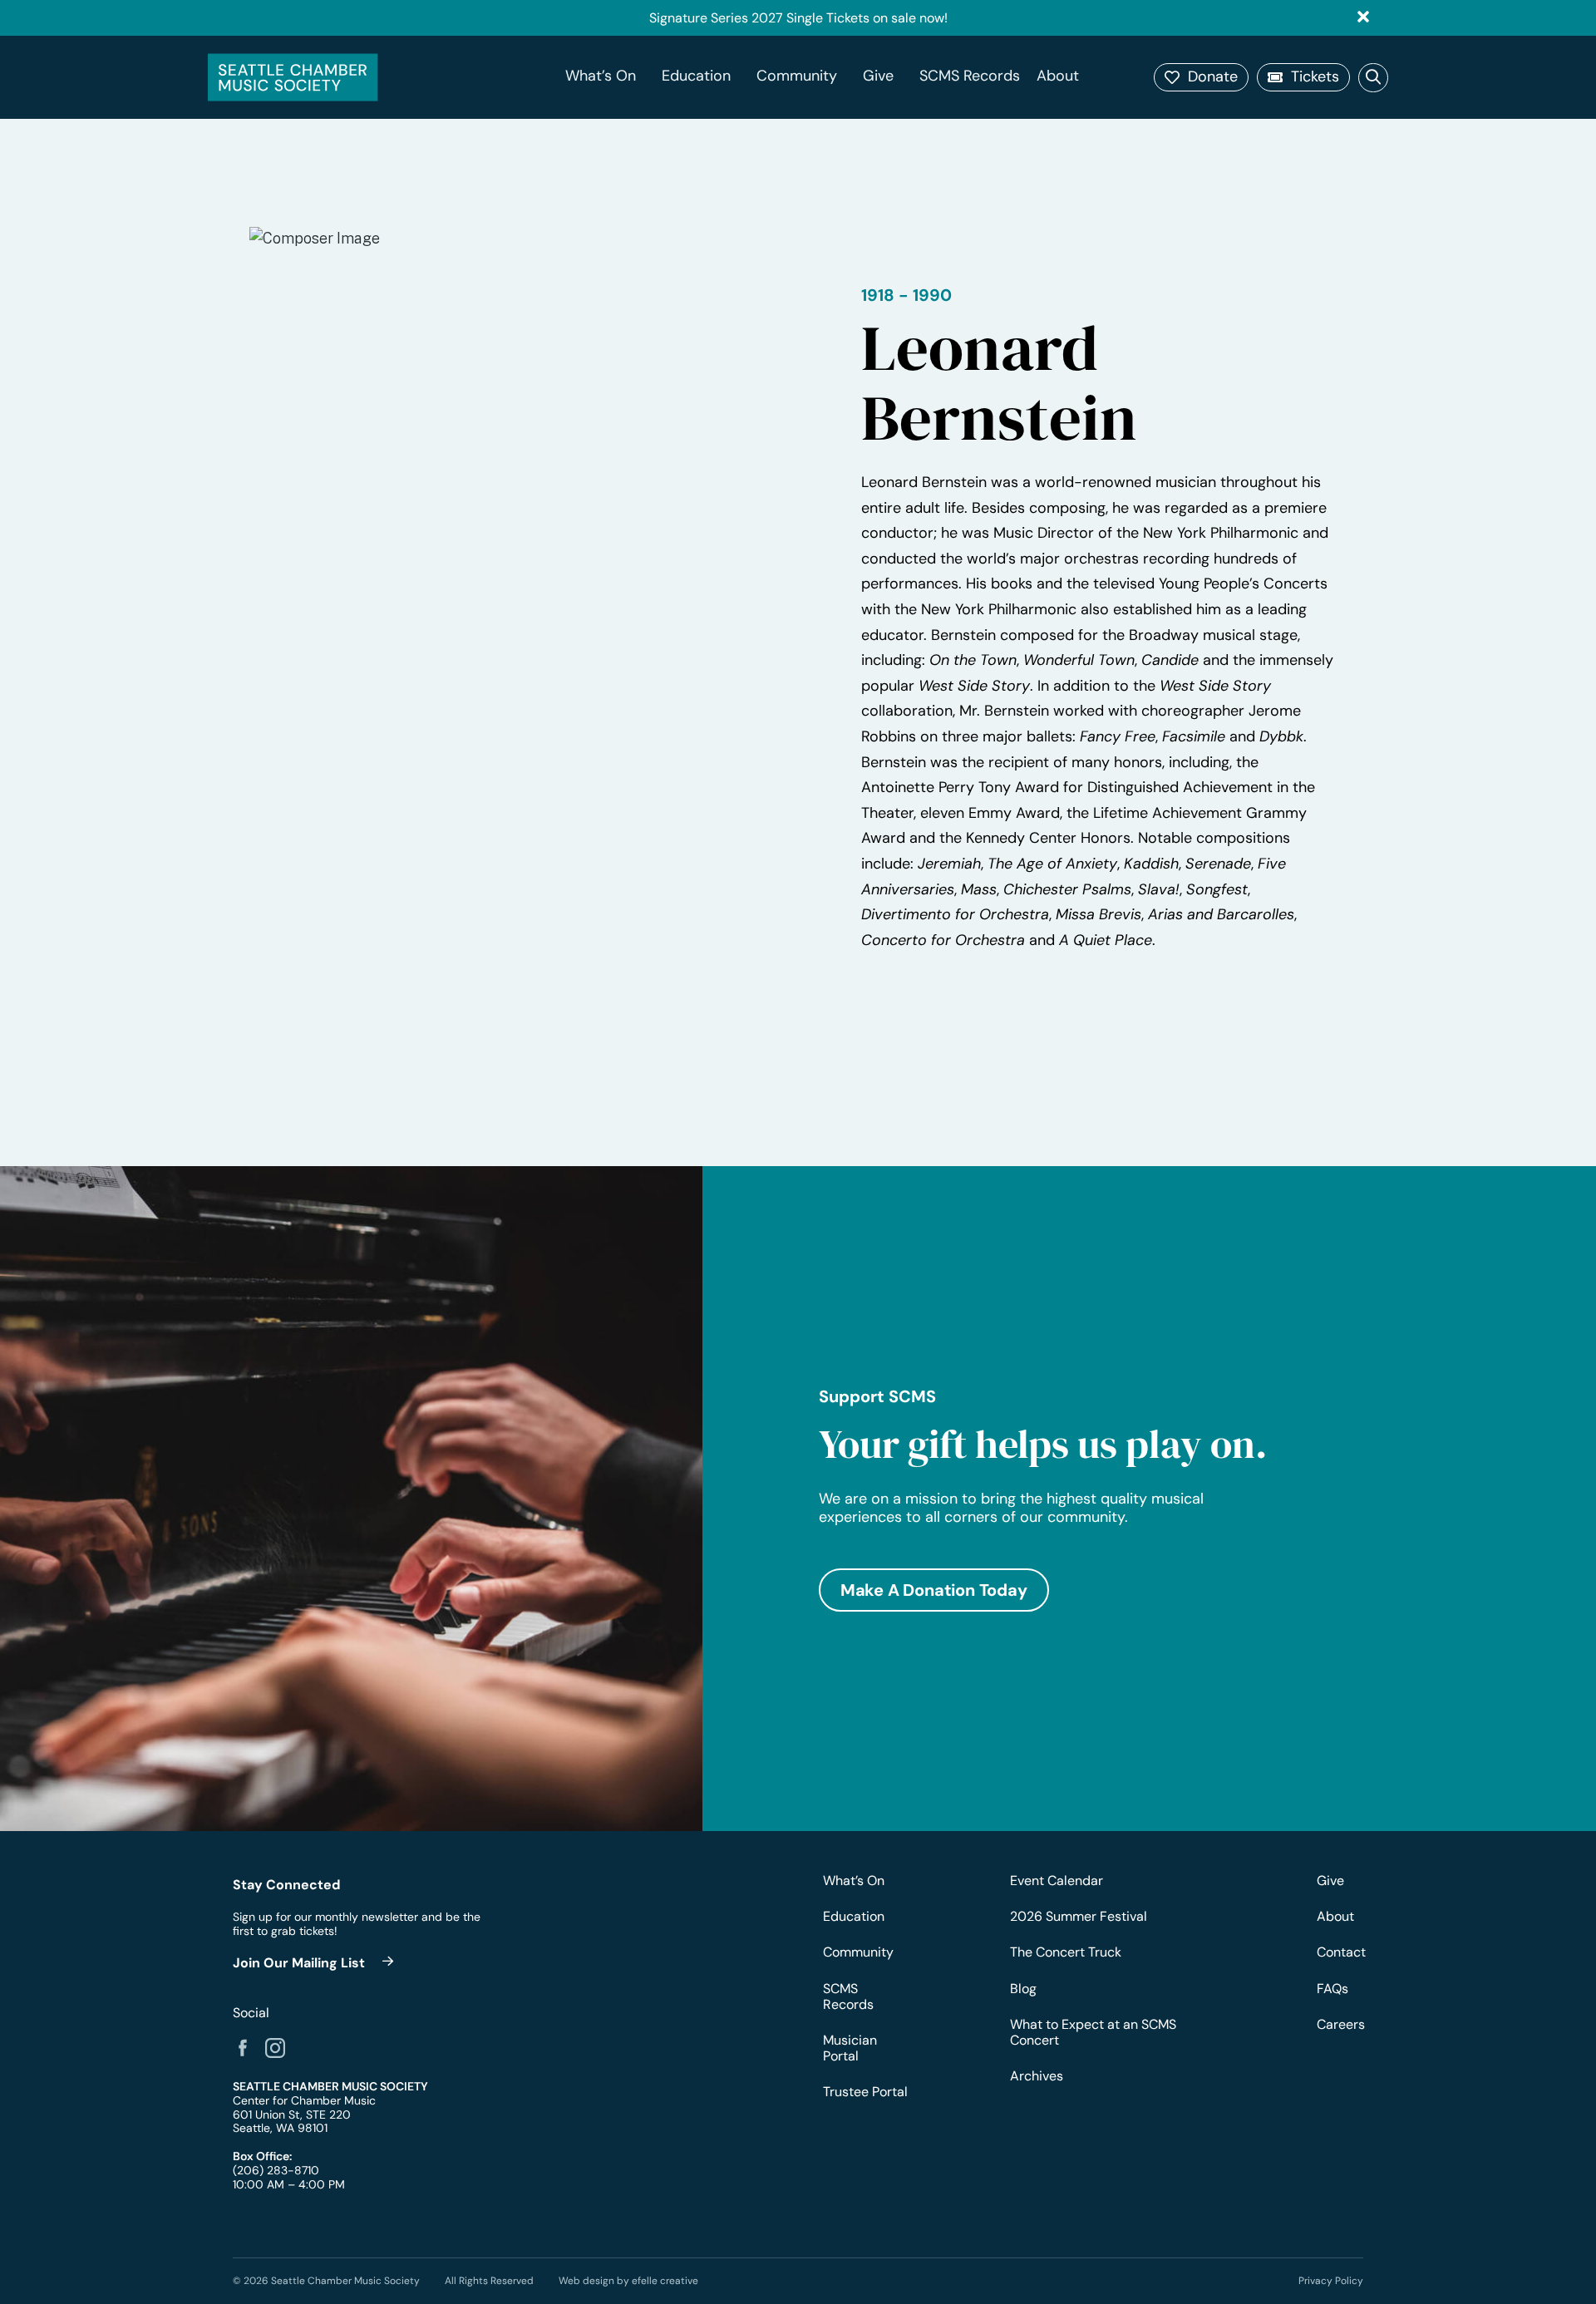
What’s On (601, 76)
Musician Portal (850, 2048)
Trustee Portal (865, 2092)
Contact (1340, 1952)
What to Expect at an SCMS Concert (1093, 2032)
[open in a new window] (316, 1963)
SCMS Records (970, 76)
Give (878, 76)
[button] (1201, 77)
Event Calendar (1057, 1881)
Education (696, 76)
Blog (1023, 1989)
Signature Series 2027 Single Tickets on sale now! (798, 18)
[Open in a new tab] (243, 2048)
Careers (1340, 2024)
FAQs (1332, 1989)
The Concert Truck (1066, 1952)
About (1058, 76)
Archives (1037, 2076)
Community (797, 76)
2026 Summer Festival (1079, 1916)
